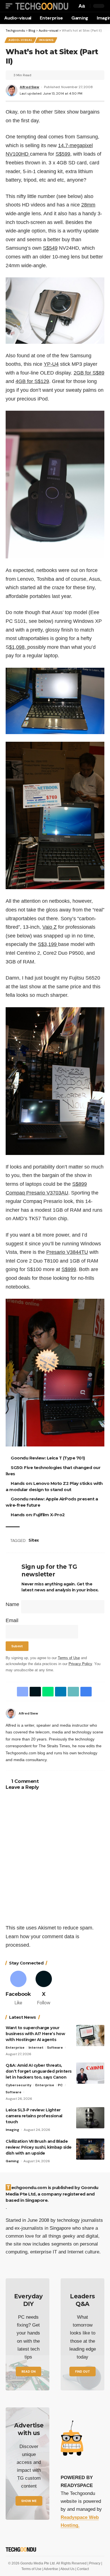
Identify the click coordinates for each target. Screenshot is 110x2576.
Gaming (12, 2161)
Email (12, 1620)
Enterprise (15, 2048)
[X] (44, 1989)
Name (12, 1604)
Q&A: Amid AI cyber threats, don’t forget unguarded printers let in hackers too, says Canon (39, 2071)
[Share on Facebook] (21, 1692)
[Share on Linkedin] (60, 1692)
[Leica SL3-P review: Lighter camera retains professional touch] (90, 2118)
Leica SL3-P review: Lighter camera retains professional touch (34, 2116)
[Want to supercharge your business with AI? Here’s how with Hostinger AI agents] (90, 2036)
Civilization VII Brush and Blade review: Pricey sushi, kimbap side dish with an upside (39, 2147)
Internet (36, 2048)
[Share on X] (34, 1692)
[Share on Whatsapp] (47, 1692)
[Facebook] (103, 1713)
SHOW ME (29, 2501)
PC (60, 2085)
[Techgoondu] (41, 6)
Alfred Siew (29, 87)
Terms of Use (69, 1658)
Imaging (46, 40)
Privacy (95, 2563)
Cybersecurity (18, 2085)
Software (55, 2048)
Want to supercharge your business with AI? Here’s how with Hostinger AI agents (35, 2034)
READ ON (28, 2372)
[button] (10, 6)
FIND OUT (82, 2372)
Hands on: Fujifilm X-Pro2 (39, 1515)
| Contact (82, 2569)
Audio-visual (20, 40)
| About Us (67, 2569)
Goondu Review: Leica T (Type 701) (49, 1458)
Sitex (35, 1540)
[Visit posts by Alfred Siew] (11, 1713)
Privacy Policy (80, 1664)
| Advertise (51, 2569)
